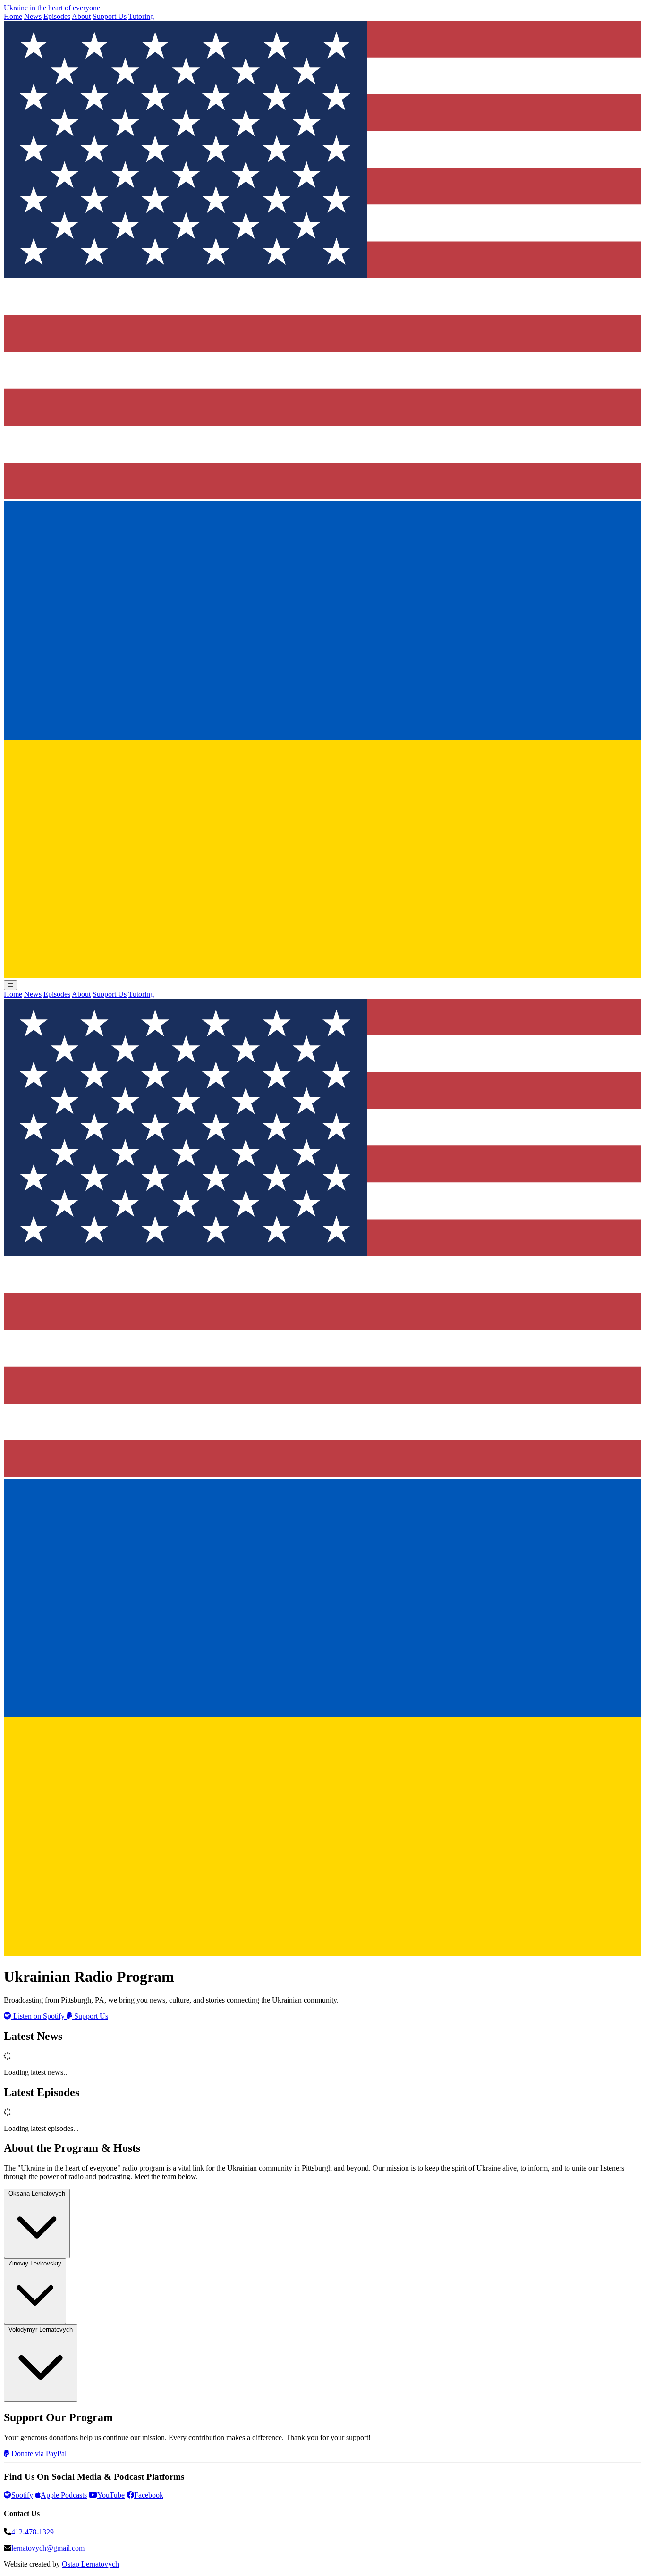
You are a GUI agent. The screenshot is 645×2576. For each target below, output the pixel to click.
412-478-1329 (33, 2532)
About (81, 16)
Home (13, 16)
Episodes (57, 16)
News (33, 16)
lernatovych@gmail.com (48, 2548)
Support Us (110, 16)
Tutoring (141, 16)
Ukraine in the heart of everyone (52, 8)
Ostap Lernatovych (90, 2564)
